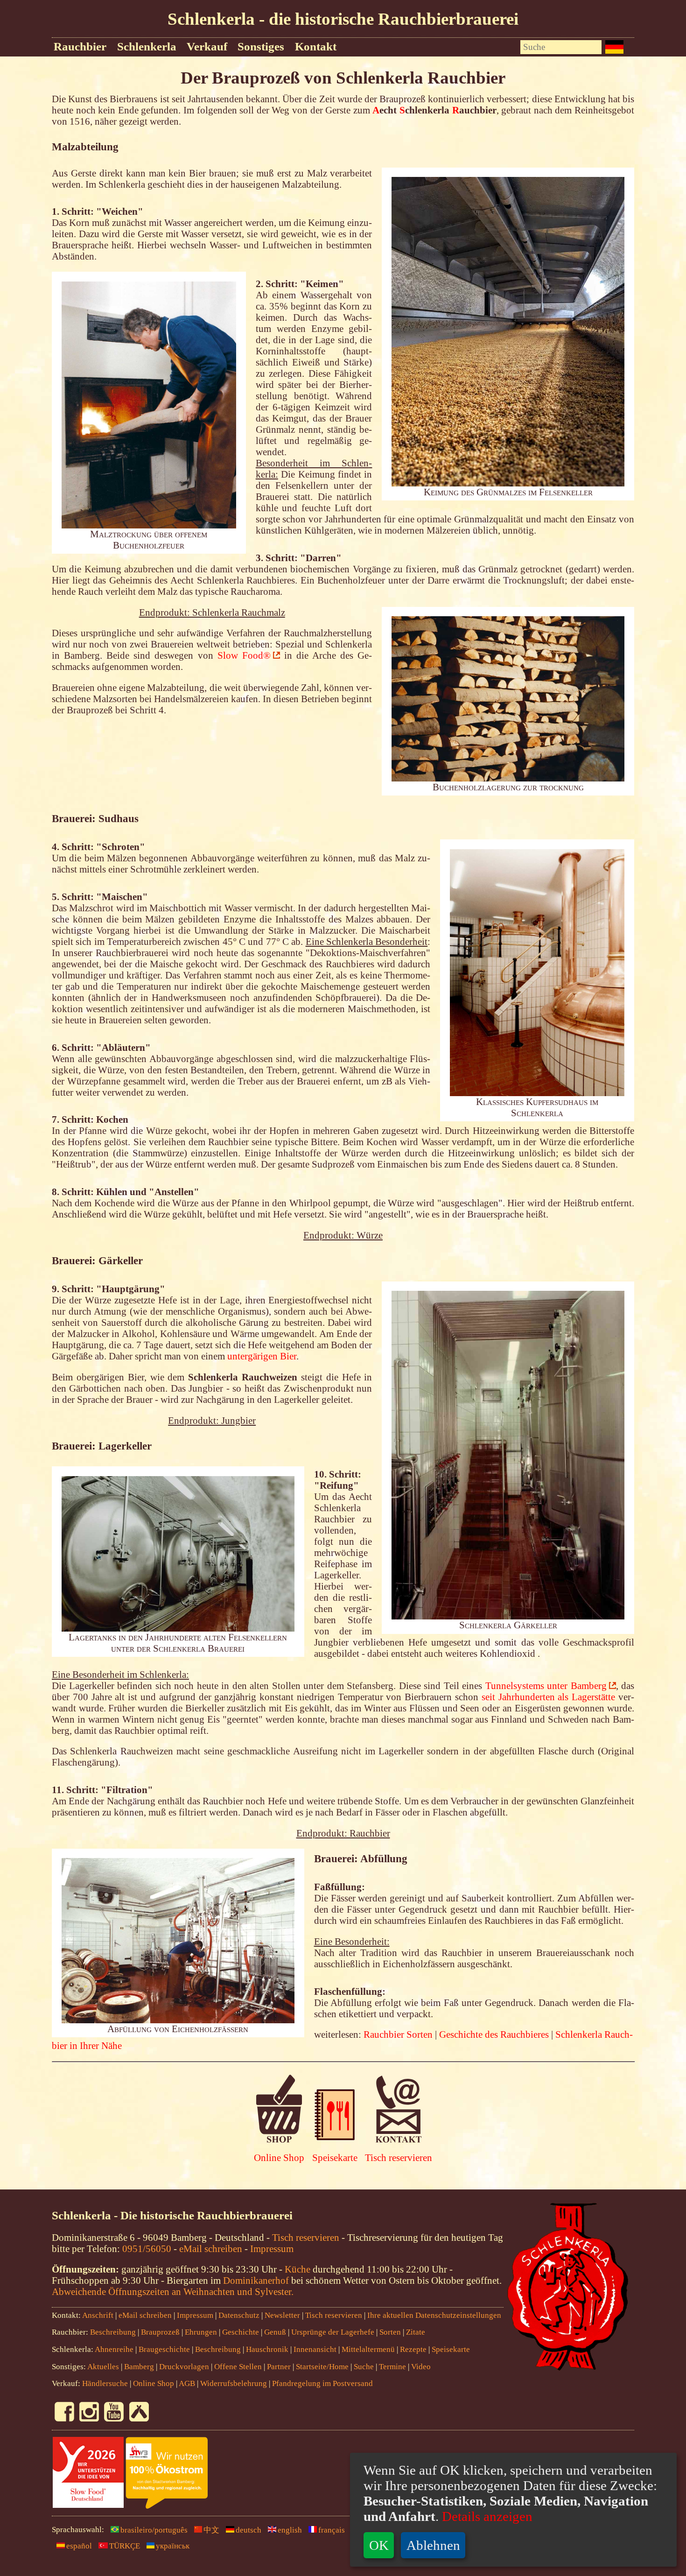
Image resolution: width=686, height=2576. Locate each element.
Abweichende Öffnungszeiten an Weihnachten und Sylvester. (173, 2291)
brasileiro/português (154, 2530)
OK (379, 2545)
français (332, 2530)
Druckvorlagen (184, 2367)
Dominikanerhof (256, 2280)
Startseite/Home (322, 2367)
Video (421, 2367)
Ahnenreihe (114, 2349)
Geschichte (241, 2332)
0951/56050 (147, 2249)
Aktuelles (103, 2367)
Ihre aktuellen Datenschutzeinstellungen (434, 2315)
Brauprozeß (160, 2332)
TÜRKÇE (125, 2546)
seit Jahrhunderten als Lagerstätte (548, 1697)
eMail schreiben (211, 2249)
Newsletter (282, 2315)
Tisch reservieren (399, 2157)
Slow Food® (244, 655)
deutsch (248, 2530)
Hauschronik (268, 2349)
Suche (364, 2367)
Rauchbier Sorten (398, 2034)
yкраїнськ (173, 2546)
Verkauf (207, 46)
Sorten (390, 2332)
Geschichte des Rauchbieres (494, 2034)
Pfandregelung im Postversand (322, 2383)
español (79, 2546)
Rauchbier (80, 46)
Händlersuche (105, 2383)
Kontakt (316, 46)
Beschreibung (113, 2332)
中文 (211, 2530)
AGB (187, 2383)
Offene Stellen (238, 2367)
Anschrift (98, 2315)
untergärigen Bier (262, 1356)
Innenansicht (315, 2349)
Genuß (275, 2332)
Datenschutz (239, 2315)
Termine (392, 2367)
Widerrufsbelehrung (234, 2383)
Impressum (272, 2249)
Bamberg (139, 2367)
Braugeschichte (164, 2349)
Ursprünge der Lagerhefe (333, 2332)
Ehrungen (201, 2332)
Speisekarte (335, 2157)
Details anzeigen (486, 2516)
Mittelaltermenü (368, 2349)
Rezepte (413, 2349)
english (290, 2530)
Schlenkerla (147, 46)
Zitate (416, 2332)
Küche (297, 2269)
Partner (279, 2367)
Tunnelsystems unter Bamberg (546, 1686)
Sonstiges (261, 46)
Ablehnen (433, 2545)
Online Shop (279, 2157)
